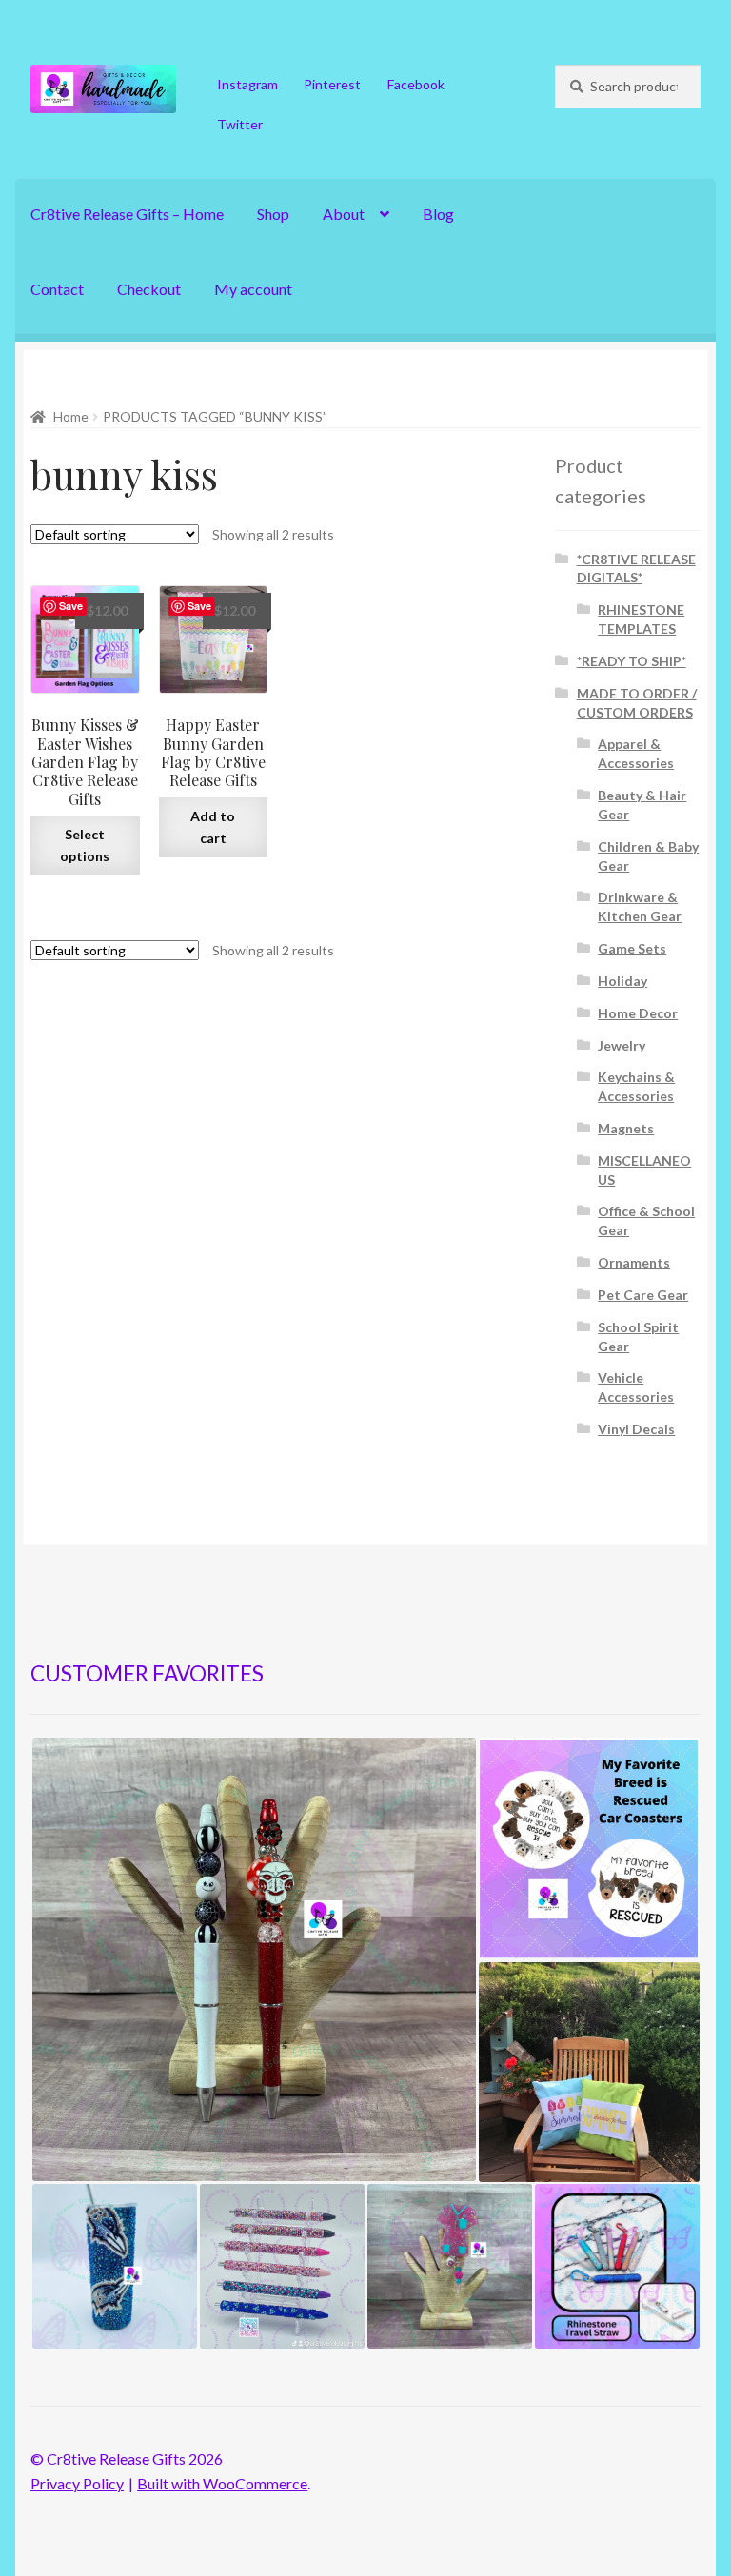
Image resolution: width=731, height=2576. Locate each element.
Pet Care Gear (643, 1295)
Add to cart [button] (213, 827)
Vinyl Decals (636, 1429)
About (344, 214)
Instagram (247, 84)
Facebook (416, 84)
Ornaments (634, 1262)
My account (253, 289)
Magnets (626, 1128)
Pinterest (332, 84)
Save (71, 606)
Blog (438, 214)
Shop (273, 214)
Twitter (240, 124)
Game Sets (632, 948)
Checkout (149, 289)
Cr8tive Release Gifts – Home (127, 214)
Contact (57, 289)
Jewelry (622, 1045)
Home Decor (638, 1013)
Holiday (622, 981)
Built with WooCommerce (222, 2483)
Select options (85, 845)
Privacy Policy (77, 2483)
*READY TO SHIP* (632, 661)
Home (71, 416)
